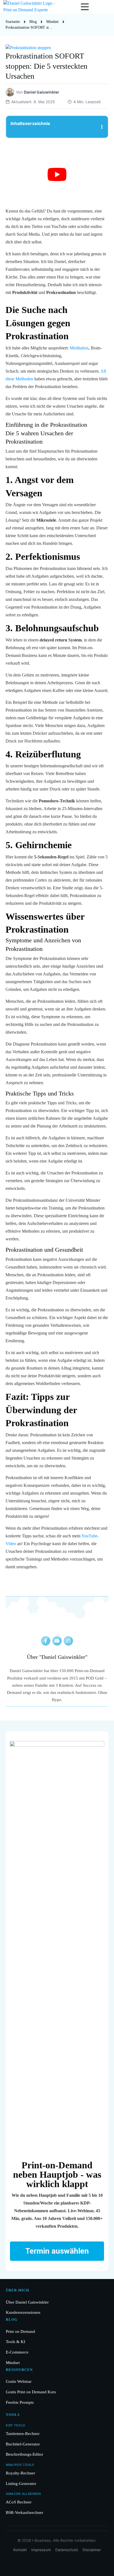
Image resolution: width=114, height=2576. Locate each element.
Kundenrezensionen (23, 2312)
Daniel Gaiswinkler (63, 1657)
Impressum (41, 2550)
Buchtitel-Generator (23, 2444)
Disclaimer (92, 2550)
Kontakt (20, 2550)
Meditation (79, 348)
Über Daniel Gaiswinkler (27, 2302)
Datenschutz (67, 2550)
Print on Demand (20, 2331)
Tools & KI (15, 2342)
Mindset (13, 2363)
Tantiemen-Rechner (23, 2433)
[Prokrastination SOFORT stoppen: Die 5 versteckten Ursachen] (57, 48)
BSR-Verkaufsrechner (24, 2512)
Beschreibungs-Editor (24, 2454)
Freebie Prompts (20, 2402)
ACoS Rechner (19, 2502)
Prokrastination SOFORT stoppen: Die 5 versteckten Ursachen (46, 66)
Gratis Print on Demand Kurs (31, 2392)
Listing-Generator (21, 2483)
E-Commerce (17, 2352)
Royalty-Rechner (20, 2473)
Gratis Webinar (19, 2381)
